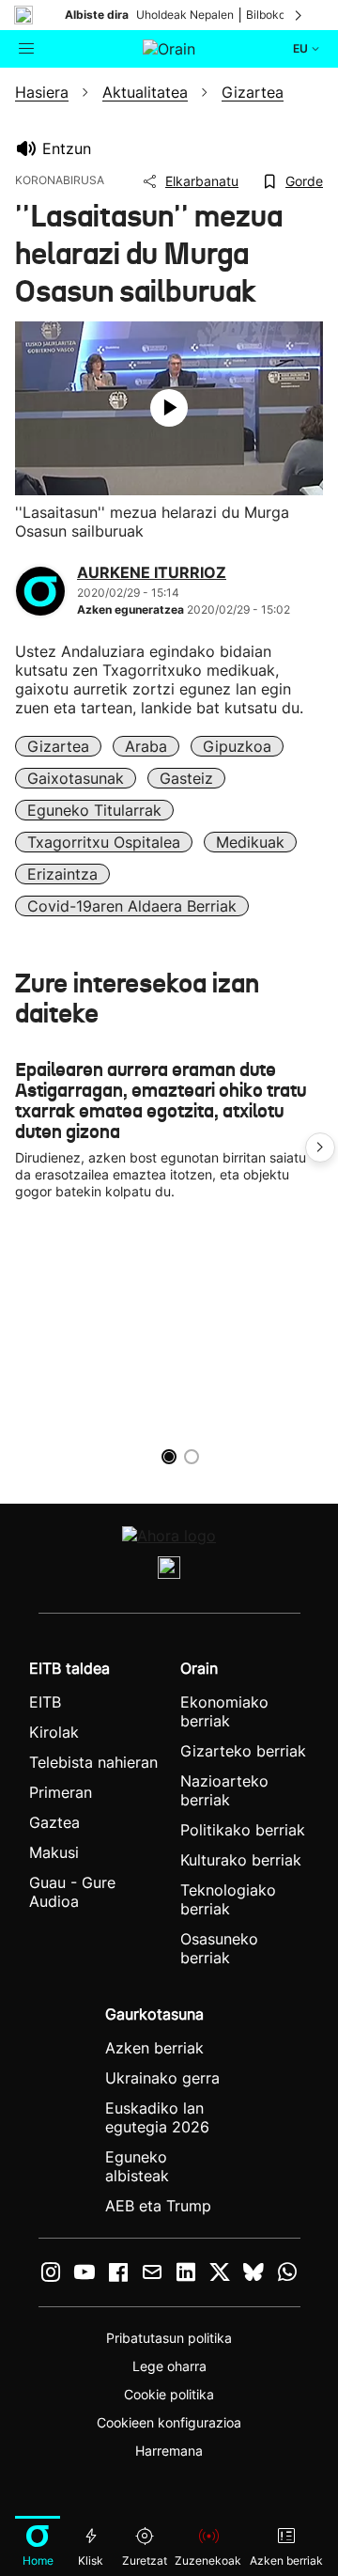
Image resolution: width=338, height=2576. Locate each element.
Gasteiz (186, 778)
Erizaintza (62, 874)
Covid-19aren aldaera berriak (132, 906)
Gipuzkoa (237, 746)
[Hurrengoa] (300, 15)
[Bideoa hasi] (169, 408)
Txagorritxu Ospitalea (104, 842)
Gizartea (58, 746)
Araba (146, 746)
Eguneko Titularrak (94, 810)
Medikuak (250, 842)
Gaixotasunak (76, 778)
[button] (320, 1147)
